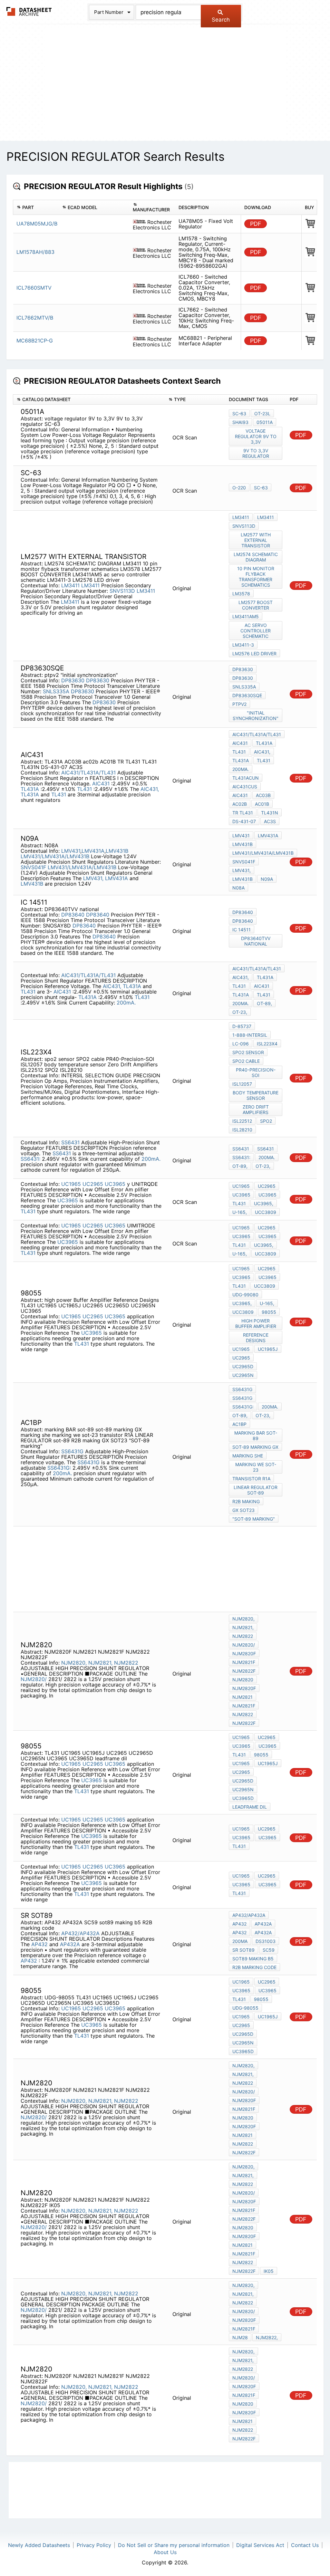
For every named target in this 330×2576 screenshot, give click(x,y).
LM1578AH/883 (35, 252)
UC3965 (115, 1184)
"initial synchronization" (256, 716)
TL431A (31, 789)
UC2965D (243, 1366)
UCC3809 (266, 1212)
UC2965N (243, 1375)
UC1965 (71, 1184)
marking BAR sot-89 (256, 1436)
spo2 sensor (248, 1052)
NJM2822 (126, 1663)
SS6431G (72, 1451)
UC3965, (264, 1203)
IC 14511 (242, 930)
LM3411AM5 (246, 616)
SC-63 (239, 413)
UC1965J (268, 1349)
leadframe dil (250, 1807)
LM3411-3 (243, 645)
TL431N (270, 813)
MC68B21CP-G (35, 341)
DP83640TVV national (256, 941)
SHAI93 (240, 422)
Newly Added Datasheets (39, 2545)
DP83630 (73, 680)
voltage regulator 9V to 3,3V (256, 436)
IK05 (269, 2271)
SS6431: (30, 1159)
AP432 (39, 1944)
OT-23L (262, 413)
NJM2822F (244, 1671)
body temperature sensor (256, 1095)
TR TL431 (243, 813)
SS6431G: (59, 1468)
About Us (165, 2552)
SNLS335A (56, 691)
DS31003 (266, 1941)
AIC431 (102, 783)
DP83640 (73, 915)
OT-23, (240, 1012)
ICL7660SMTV (34, 288)
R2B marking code (254, 1967)
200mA (240, 1941)
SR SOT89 (243, 1950)
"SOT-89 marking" (254, 1519)
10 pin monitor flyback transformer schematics (256, 577)
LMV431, (93, 878)
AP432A (70, 1944)
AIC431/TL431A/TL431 (88, 773)
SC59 (269, 1950)
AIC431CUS (245, 787)
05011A (265, 422)
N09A (267, 879)
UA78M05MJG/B (37, 224)
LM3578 (241, 594)
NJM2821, (100, 1663)
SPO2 (266, 1121)
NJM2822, (267, 2337)
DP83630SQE (247, 695)
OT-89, (264, 1003)
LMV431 (71, 851)
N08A (238, 888)
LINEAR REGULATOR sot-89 (256, 1490)
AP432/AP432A (80, 1933)
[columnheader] (36, 207)
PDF (256, 224)
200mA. (241, 769)
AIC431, (150, 789)
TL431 (85, 789)
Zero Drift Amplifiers (256, 1110)
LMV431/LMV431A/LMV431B (55, 856)
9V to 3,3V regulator (256, 453)
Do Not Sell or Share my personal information (174, 2545)
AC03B (263, 795)
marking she (248, 1456)
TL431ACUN (246, 778)
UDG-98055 (245, 2008)
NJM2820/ (34, 1679)
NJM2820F (244, 1653)
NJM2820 (243, 1680)
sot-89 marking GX (255, 1447)
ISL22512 (242, 1121)
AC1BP (239, 1424)
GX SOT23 (243, 1510)
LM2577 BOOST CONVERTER (256, 605)
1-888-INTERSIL (250, 1035)
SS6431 (70, 1142)
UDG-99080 (245, 1295)
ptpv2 (239, 704)
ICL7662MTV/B (35, 318)
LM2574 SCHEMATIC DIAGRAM (256, 557)
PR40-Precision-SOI (256, 1072)
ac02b (240, 804)
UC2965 (93, 1184)
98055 (269, 1312)
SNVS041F (33, 867)
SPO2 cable (246, 1061)
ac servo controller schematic (256, 631)
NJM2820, (74, 1663)
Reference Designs (256, 1338)
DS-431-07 (244, 821)
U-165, (240, 1212)
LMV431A (93, 851)
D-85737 (242, 1026)
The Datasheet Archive (29, 11)
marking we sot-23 (256, 1467)
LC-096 (241, 1044)
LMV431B (117, 851)
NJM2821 (243, 1697)
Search (221, 20)
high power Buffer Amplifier (256, 1323)
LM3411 (70, 585)
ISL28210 (242, 1130)
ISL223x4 (267, 1044)
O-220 (239, 488)
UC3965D (243, 1798)
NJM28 (240, 2337)
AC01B (262, 804)
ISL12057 (242, 1084)
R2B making (246, 1501)
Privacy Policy (94, 2545)
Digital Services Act (260, 2545)
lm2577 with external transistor (256, 540)
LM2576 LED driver (254, 654)
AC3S (270, 821)
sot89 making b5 (253, 1959)
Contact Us (305, 2545)
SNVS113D (122, 591)
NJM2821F (244, 1662)
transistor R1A (251, 1479)
